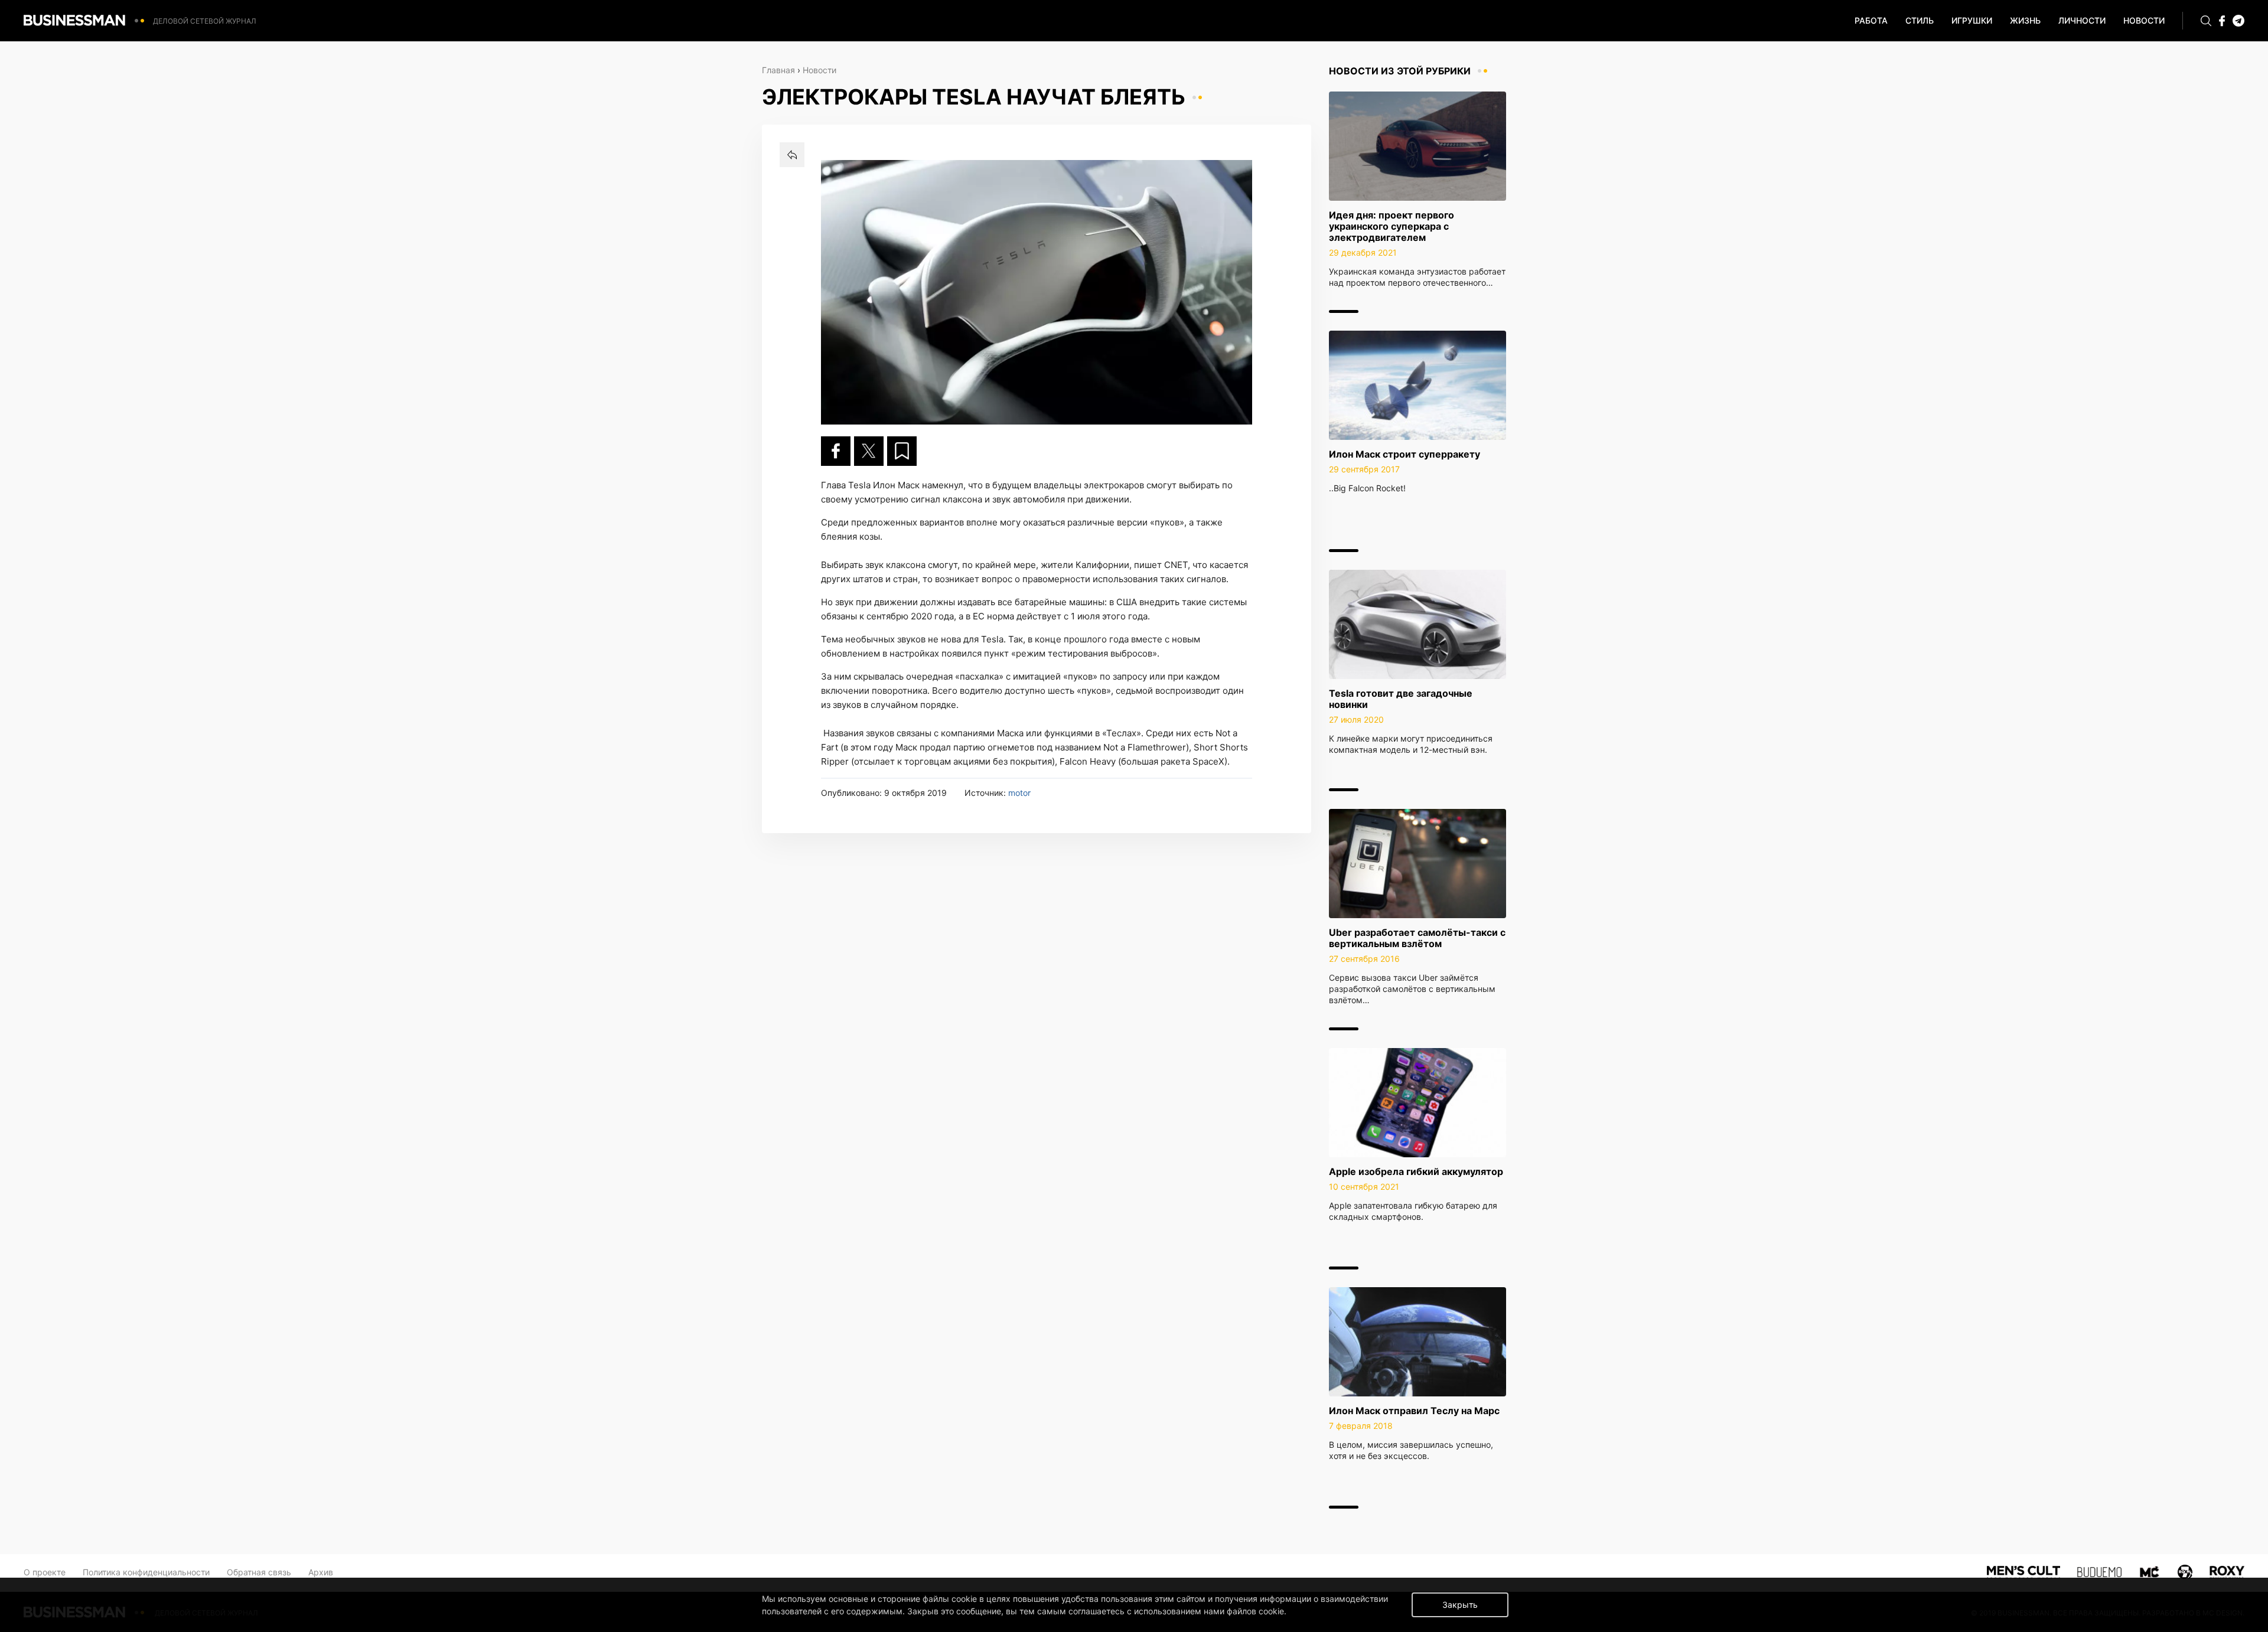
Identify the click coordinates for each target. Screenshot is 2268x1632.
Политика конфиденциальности (146, 1572)
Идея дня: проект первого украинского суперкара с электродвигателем (1392, 226)
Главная (778, 70)
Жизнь (2025, 20)
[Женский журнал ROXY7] (2185, 1571)
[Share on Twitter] (869, 451)
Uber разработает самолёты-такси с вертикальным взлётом (1417, 938)
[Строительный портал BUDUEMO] (2100, 1571)
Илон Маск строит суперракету (1405, 454)
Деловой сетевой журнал (205, 21)
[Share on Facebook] (836, 451)
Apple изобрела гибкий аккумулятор (1416, 1171)
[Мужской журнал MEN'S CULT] (2023, 1571)
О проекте (45, 1572)
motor (1019, 793)
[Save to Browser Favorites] (902, 451)
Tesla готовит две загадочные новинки (1401, 699)
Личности (2082, 20)
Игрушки (1972, 20)
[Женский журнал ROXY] (2227, 1571)
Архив (321, 1572)
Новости (2144, 20)
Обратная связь (259, 1572)
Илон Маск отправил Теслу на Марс (1414, 1411)
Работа (1871, 20)
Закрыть (1460, 1605)
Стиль (1920, 20)
